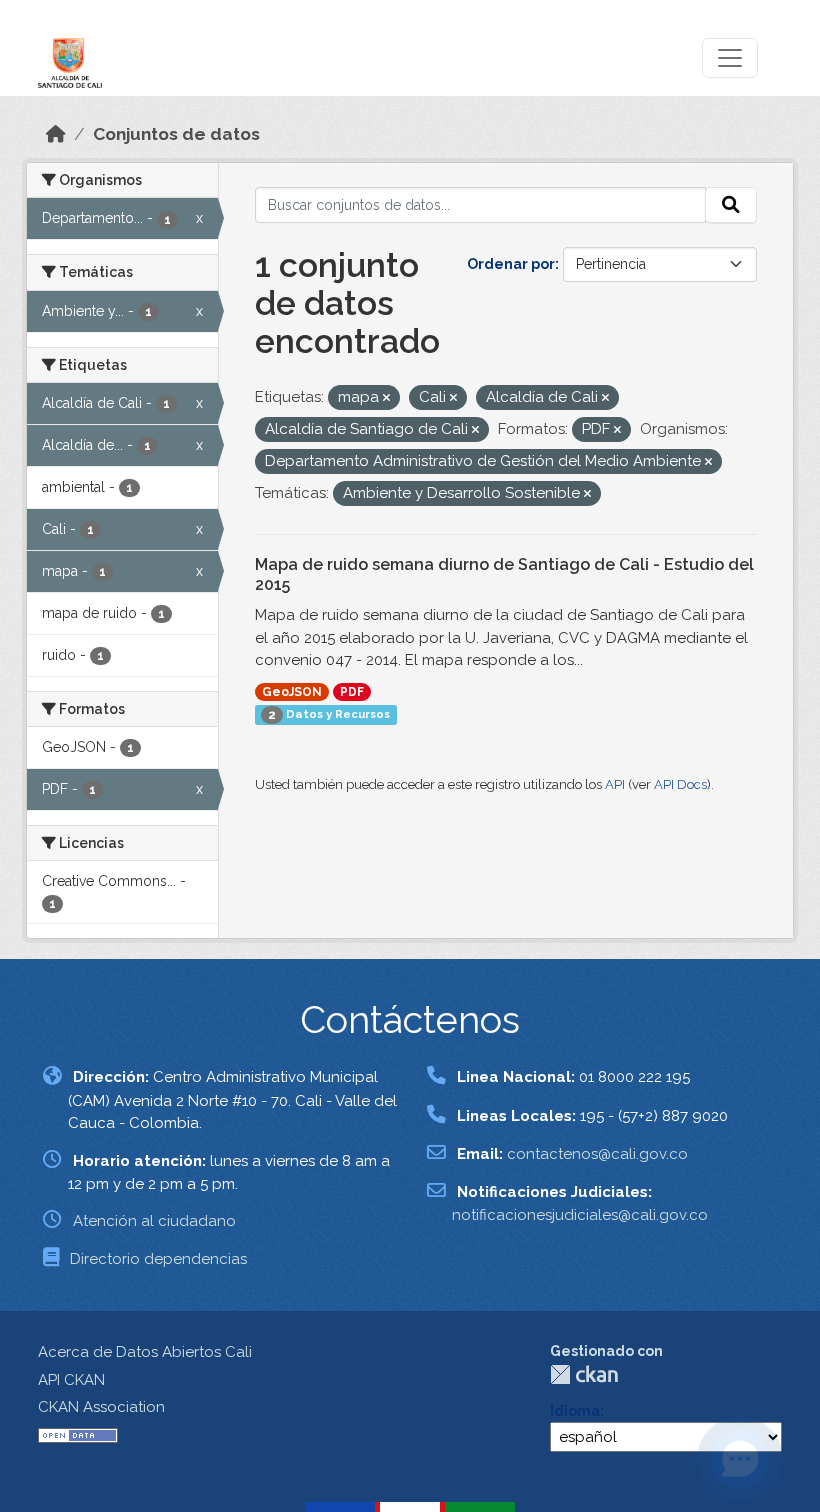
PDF (352, 692)
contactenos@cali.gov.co (597, 1154)
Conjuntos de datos (176, 134)
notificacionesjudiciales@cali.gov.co (580, 1215)
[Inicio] (56, 134)
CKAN (584, 1374)
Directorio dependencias (158, 1259)
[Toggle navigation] (730, 58)
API (615, 784)
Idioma (575, 1411)
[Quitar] (386, 398)
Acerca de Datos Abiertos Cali (145, 1352)
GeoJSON (292, 692)
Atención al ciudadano (154, 1221)
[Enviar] (731, 205)
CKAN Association (101, 1407)
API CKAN (71, 1380)
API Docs (680, 784)
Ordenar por (511, 264)
